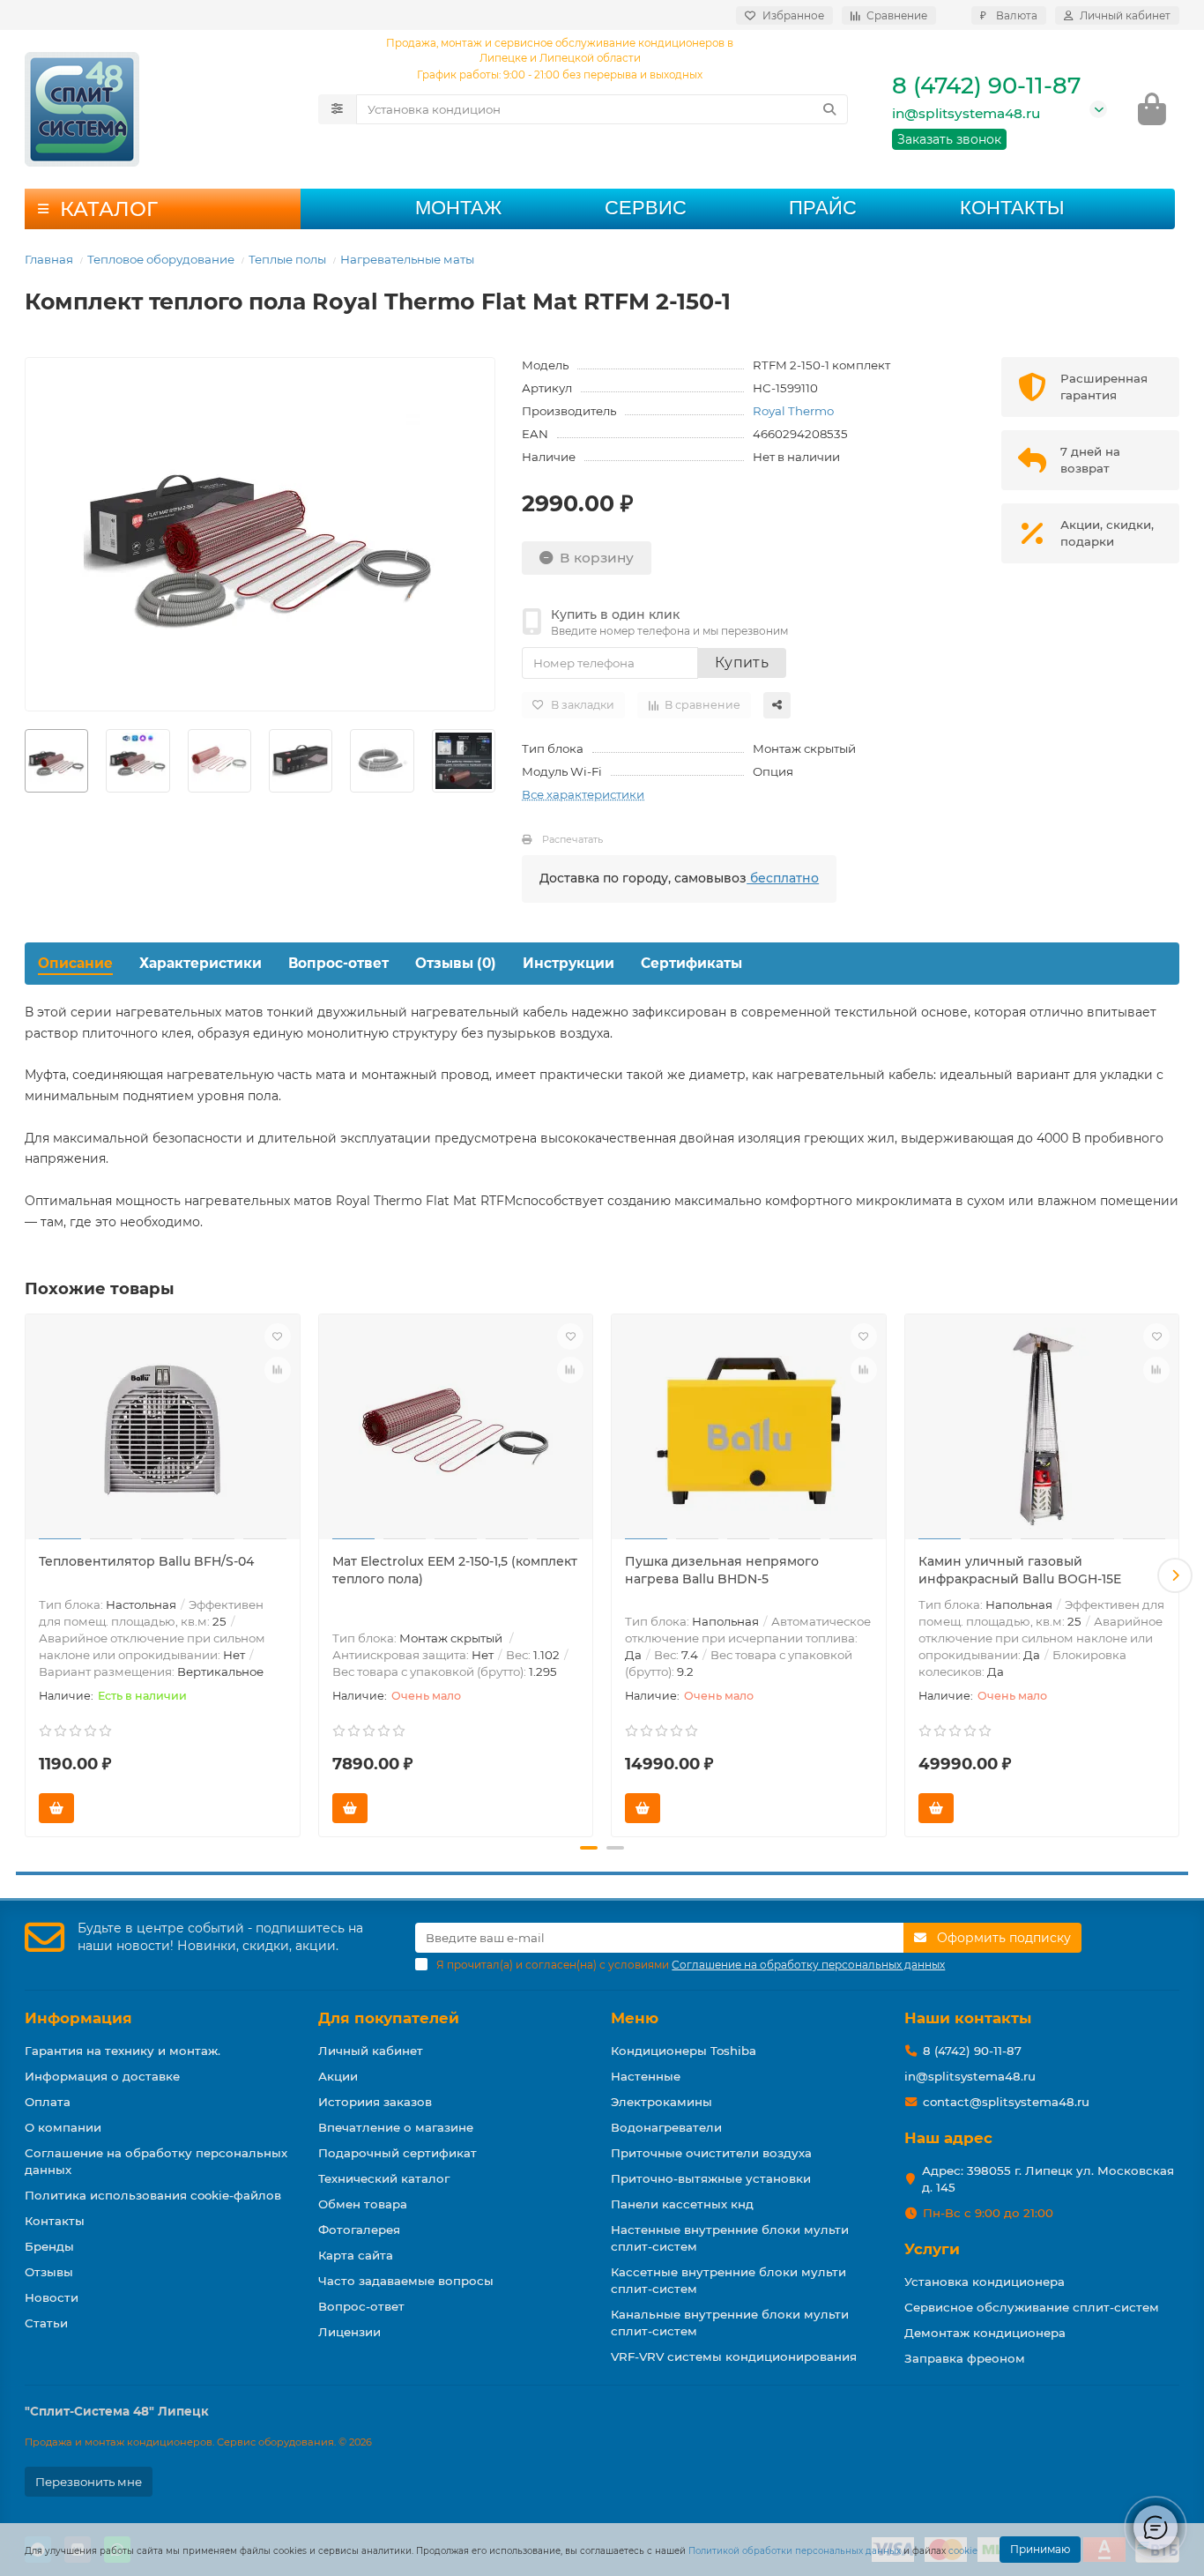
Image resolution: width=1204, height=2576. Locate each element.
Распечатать (572, 839)
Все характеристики (583, 794)
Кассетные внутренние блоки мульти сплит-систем (728, 2280)
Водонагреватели (666, 2127)
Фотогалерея (359, 2230)
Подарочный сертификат (398, 2153)
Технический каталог (384, 2178)
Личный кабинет (371, 2051)
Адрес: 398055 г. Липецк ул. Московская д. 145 (1048, 2179)
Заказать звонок (949, 139)
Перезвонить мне (89, 2482)
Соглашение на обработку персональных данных (156, 2161)
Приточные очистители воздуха (711, 2153)
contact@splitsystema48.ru (1006, 2102)
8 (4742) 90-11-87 (986, 86)
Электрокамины (661, 2102)
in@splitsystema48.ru (966, 113)
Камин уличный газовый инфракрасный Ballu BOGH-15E (1020, 1570)
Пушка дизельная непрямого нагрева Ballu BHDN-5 (722, 1570)
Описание (75, 963)
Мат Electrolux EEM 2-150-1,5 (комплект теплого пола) (455, 1570)
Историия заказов (375, 2102)
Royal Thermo (793, 411)
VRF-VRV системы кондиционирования (734, 2356)
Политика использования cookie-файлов (153, 2195)
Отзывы (49, 2272)
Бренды (49, 2246)
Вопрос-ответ (338, 963)
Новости (52, 2297)
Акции (338, 2076)
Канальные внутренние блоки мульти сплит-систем (730, 2323)
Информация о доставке (102, 2076)
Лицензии (349, 2332)
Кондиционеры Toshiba (684, 2051)
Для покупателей (389, 2018)
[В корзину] (56, 1808)
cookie (963, 2551)
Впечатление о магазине (396, 2127)
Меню (635, 2018)
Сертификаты (691, 963)
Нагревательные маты (407, 259)
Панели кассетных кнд (682, 2204)
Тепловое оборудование (161, 259)
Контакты (1012, 208)
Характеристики (201, 963)
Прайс (823, 208)
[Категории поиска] (337, 109)
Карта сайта (356, 2255)
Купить (742, 663)
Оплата (48, 2102)
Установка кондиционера (985, 2282)
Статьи (46, 2323)
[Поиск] (829, 109)
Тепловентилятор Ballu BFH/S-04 (146, 1561)
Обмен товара (363, 2204)
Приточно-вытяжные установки (711, 2178)
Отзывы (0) (456, 963)
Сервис (646, 208)
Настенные (646, 2076)
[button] (29, 1575)
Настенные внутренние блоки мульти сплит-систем (730, 2238)
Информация (78, 2018)
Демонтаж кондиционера (985, 2333)
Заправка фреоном (965, 2358)
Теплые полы (287, 259)
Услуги (932, 2249)
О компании (63, 2127)
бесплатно (783, 878)
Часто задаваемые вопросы (406, 2281)
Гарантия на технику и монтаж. (123, 2051)
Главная (49, 259)
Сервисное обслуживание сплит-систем (1032, 2307)
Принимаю (1040, 2549)
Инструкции (569, 963)
